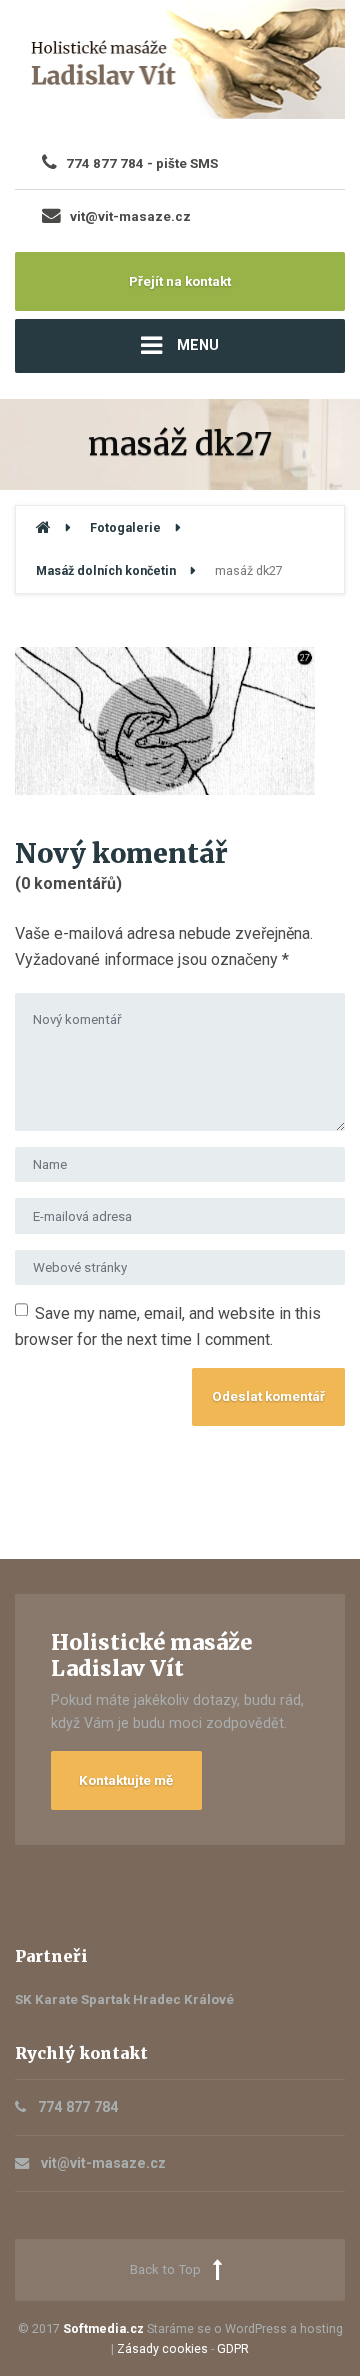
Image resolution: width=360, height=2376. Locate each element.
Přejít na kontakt (180, 281)
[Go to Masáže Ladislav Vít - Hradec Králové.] (43, 527)
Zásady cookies (162, 2348)
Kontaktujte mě (126, 1780)
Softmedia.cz (103, 2328)
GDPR (233, 2348)
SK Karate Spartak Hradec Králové (124, 1999)
